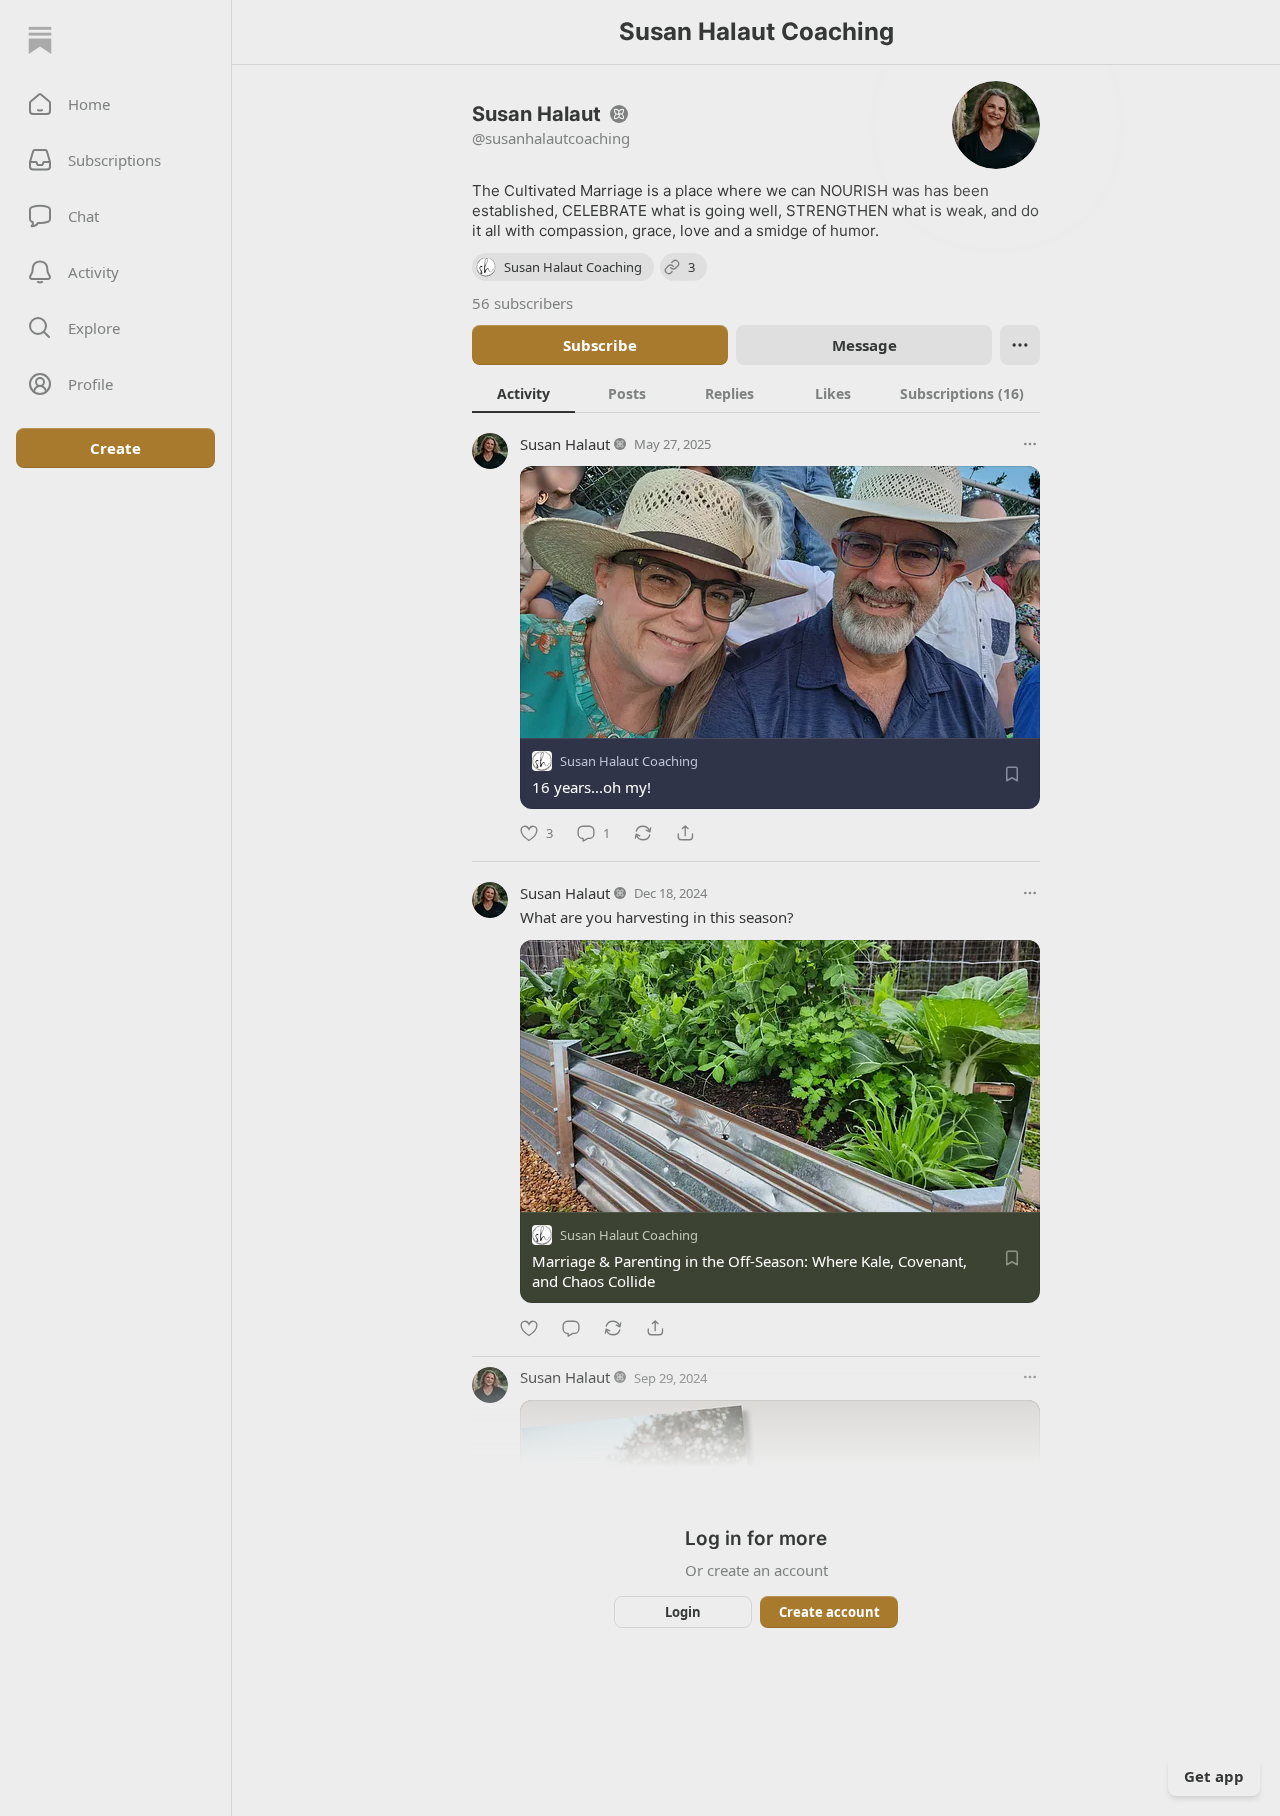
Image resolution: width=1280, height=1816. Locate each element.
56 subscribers (522, 303)
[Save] (1012, 774)
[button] (115, 104)
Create (115, 448)
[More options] (1030, 444)
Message (864, 345)
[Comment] (571, 1328)
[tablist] (756, 393)
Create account (829, 1612)
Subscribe (600, 345)
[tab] (523, 393)
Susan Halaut (565, 444)
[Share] (685, 833)
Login (683, 1612)
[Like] (529, 1328)
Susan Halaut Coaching (629, 761)
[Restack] (643, 833)
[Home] (40, 40)
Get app (1214, 1776)
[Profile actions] (1020, 345)
